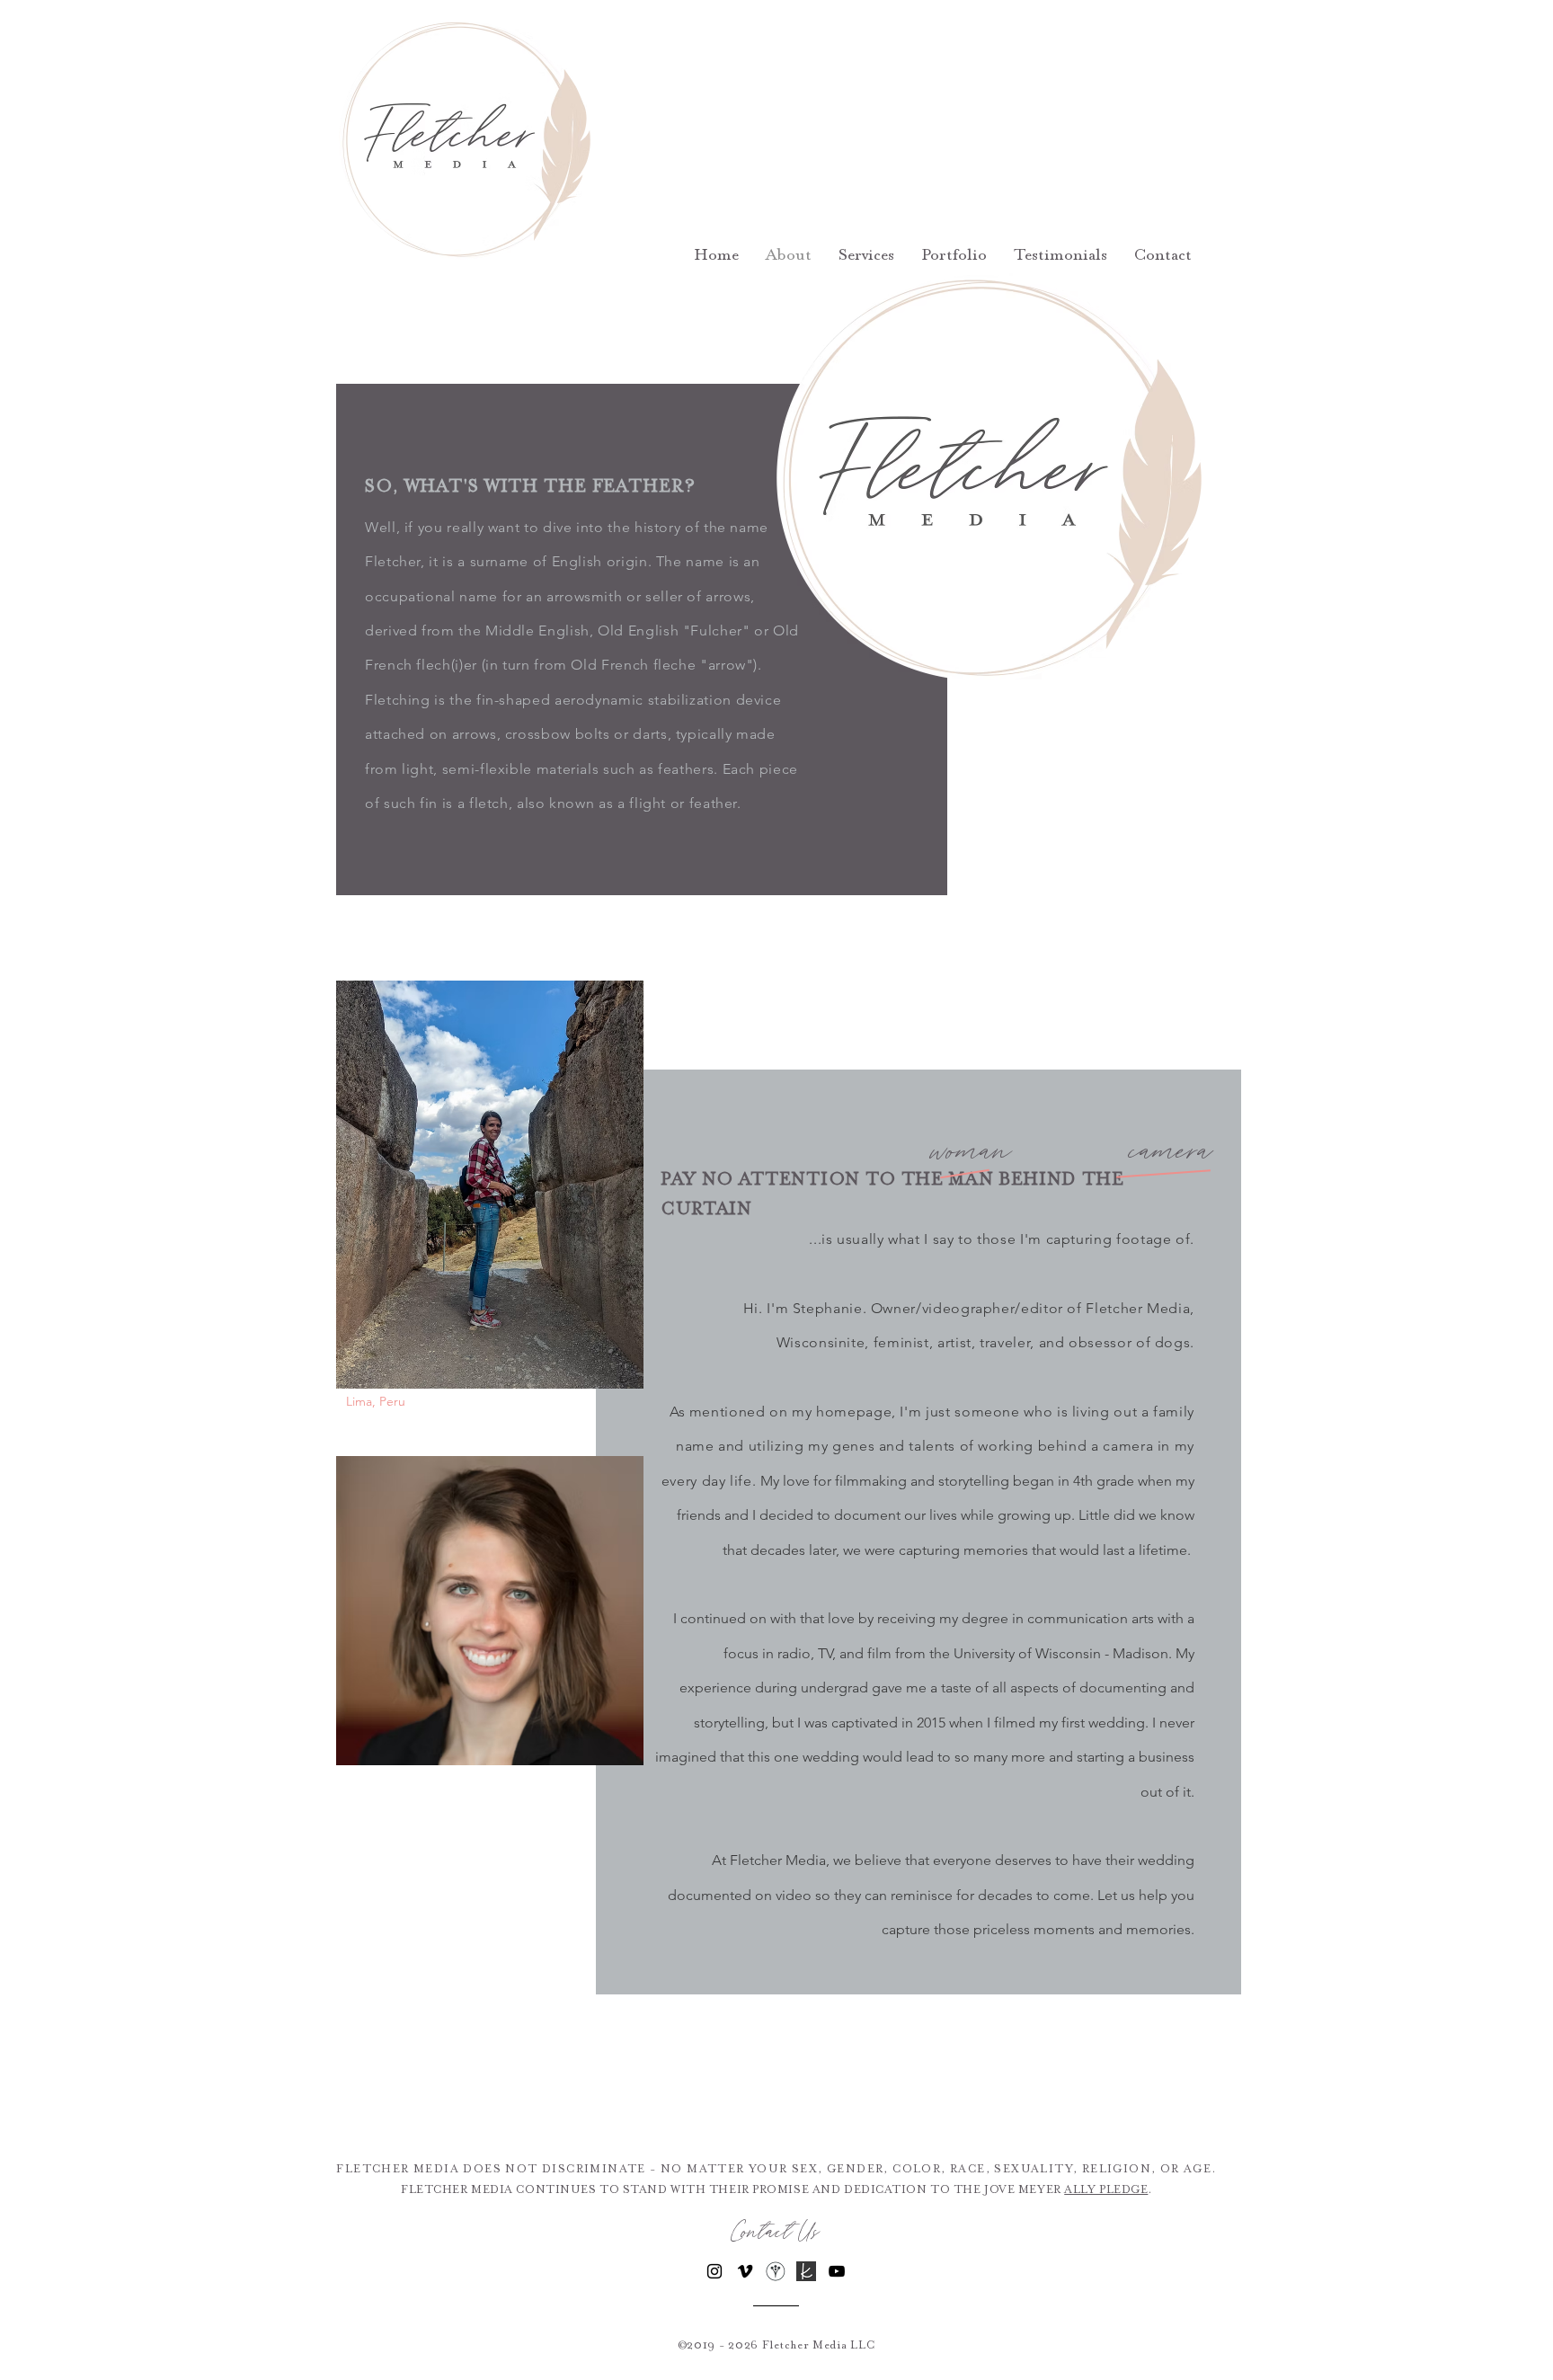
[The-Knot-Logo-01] (806, 2271)
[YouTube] (837, 2271)
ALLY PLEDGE (1106, 2189)
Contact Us (776, 2233)
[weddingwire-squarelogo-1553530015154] (776, 2271)
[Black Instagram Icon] (714, 2271)
